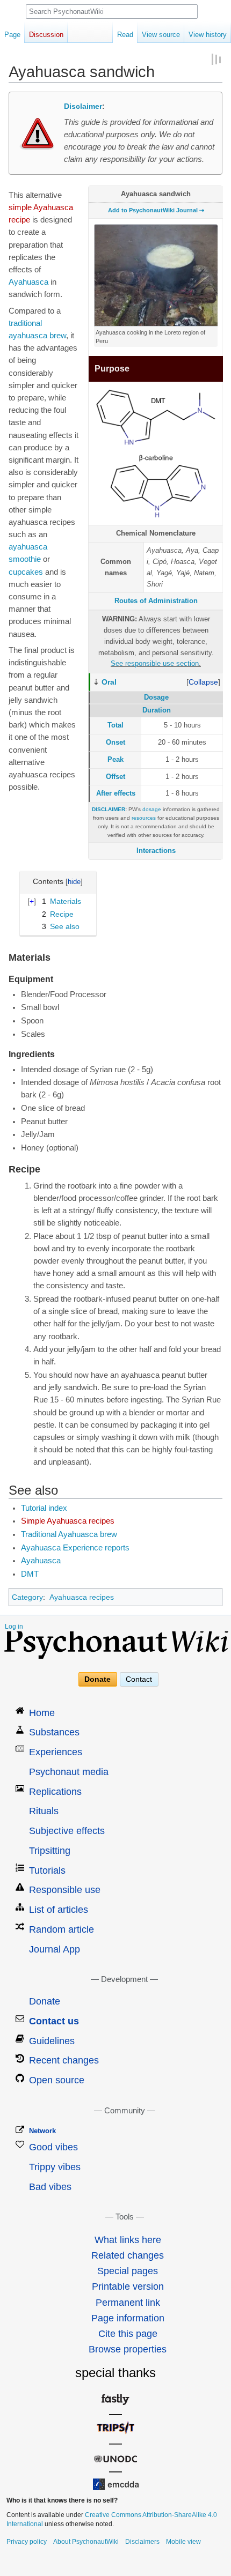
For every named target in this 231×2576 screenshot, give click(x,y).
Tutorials (47, 1870)
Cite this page (128, 2334)
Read (125, 35)
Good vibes (53, 2147)
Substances (54, 1732)
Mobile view (183, 2542)
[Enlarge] (212, 331)
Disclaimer (83, 106)
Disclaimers (142, 2542)
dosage (152, 809)
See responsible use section (155, 663)
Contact (139, 1679)
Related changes (128, 2255)
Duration (157, 710)
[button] (203, 682)
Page (12, 35)
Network (42, 2131)
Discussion (46, 35)
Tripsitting (50, 1851)
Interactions (156, 851)
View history (208, 35)
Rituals (44, 1811)
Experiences (56, 1752)
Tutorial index (44, 1508)
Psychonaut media (69, 1772)
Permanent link (128, 2303)
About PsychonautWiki (86, 2542)
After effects (116, 793)
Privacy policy (27, 2542)
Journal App (55, 1949)
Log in (14, 1627)
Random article (62, 1929)
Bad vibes (50, 2187)
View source (161, 35)
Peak (115, 759)
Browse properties (128, 2349)
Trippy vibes (55, 2167)
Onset (115, 742)
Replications (55, 1792)
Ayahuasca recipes (82, 1597)
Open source (57, 2080)
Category (27, 1597)
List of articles (59, 1910)
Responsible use (65, 1890)
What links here (128, 2240)
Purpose (112, 369)
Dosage (156, 697)
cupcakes (26, 572)
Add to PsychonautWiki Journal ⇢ (156, 210)
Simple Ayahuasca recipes (68, 1521)
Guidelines (52, 2041)
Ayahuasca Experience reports (75, 1548)
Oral (109, 682)
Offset (115, 777)
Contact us (54, 2021)
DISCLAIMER (109, 809)
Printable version (128, 2287)
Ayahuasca (28, 282)
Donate (98, 1679)
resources (144, 818)
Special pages (128, 2271)
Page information (128, 2318)
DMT (30, 1574)
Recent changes (64, 2060)
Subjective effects (67, 1831)
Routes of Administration (156, 601)
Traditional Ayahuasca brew (69, 1534)
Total (115, 725)
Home (42, 1713)
